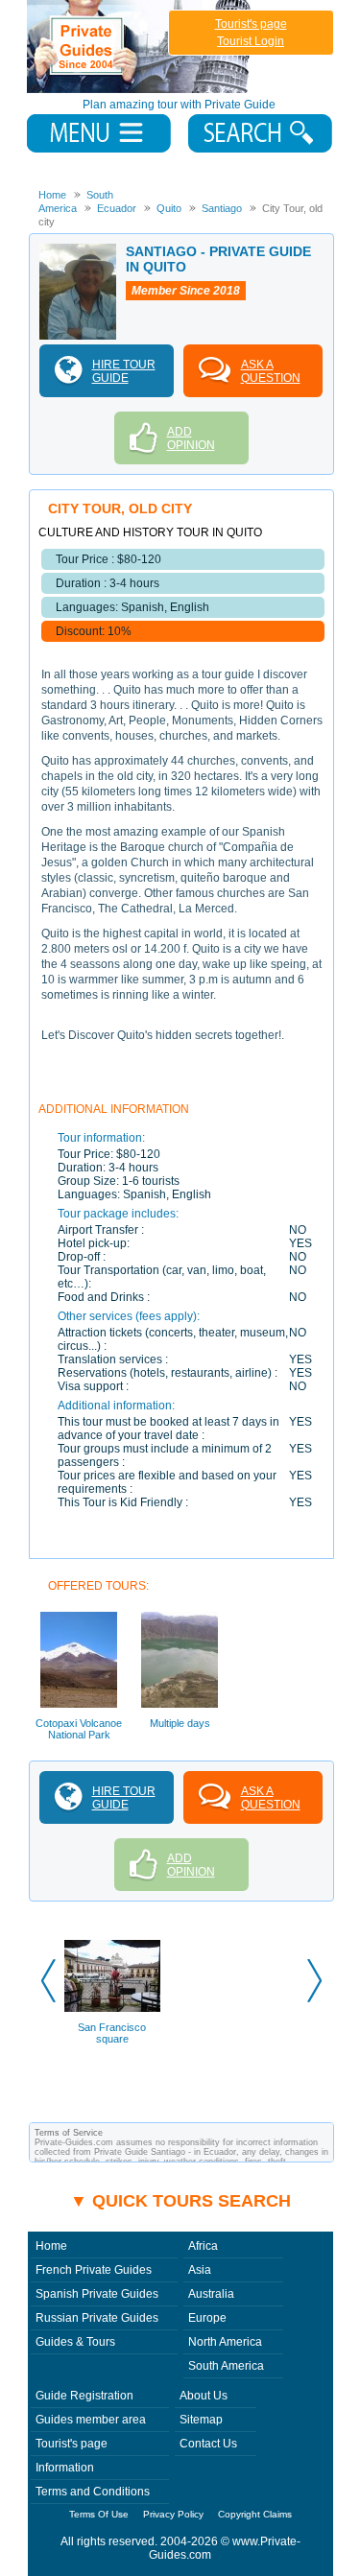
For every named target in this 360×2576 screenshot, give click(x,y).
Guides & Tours (75, 2342)
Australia (211, 2294)
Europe (207, 2318)
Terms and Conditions (93, 2492)
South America (226, 2366)
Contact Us (208, 2444)
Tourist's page (251, 24)
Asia (200, 2270)
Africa (203, 2246)
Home (51, 2246)
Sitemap (201, 2420)
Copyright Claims (255, 2514)
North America (225, 2342)
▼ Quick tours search (180, 2201)
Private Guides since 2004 (141, 47)
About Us (204, 2396)
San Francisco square (112, 2033)
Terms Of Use (99, 2514)
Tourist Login (251, 41)
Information (65, 2468)
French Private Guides (94, 2270)
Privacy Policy (173, 2514)
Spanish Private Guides (97, 2294)
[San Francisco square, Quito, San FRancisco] (112, 1976)
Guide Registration (84, 2396)
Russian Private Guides (97, 2318)
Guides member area (91, 2420)
